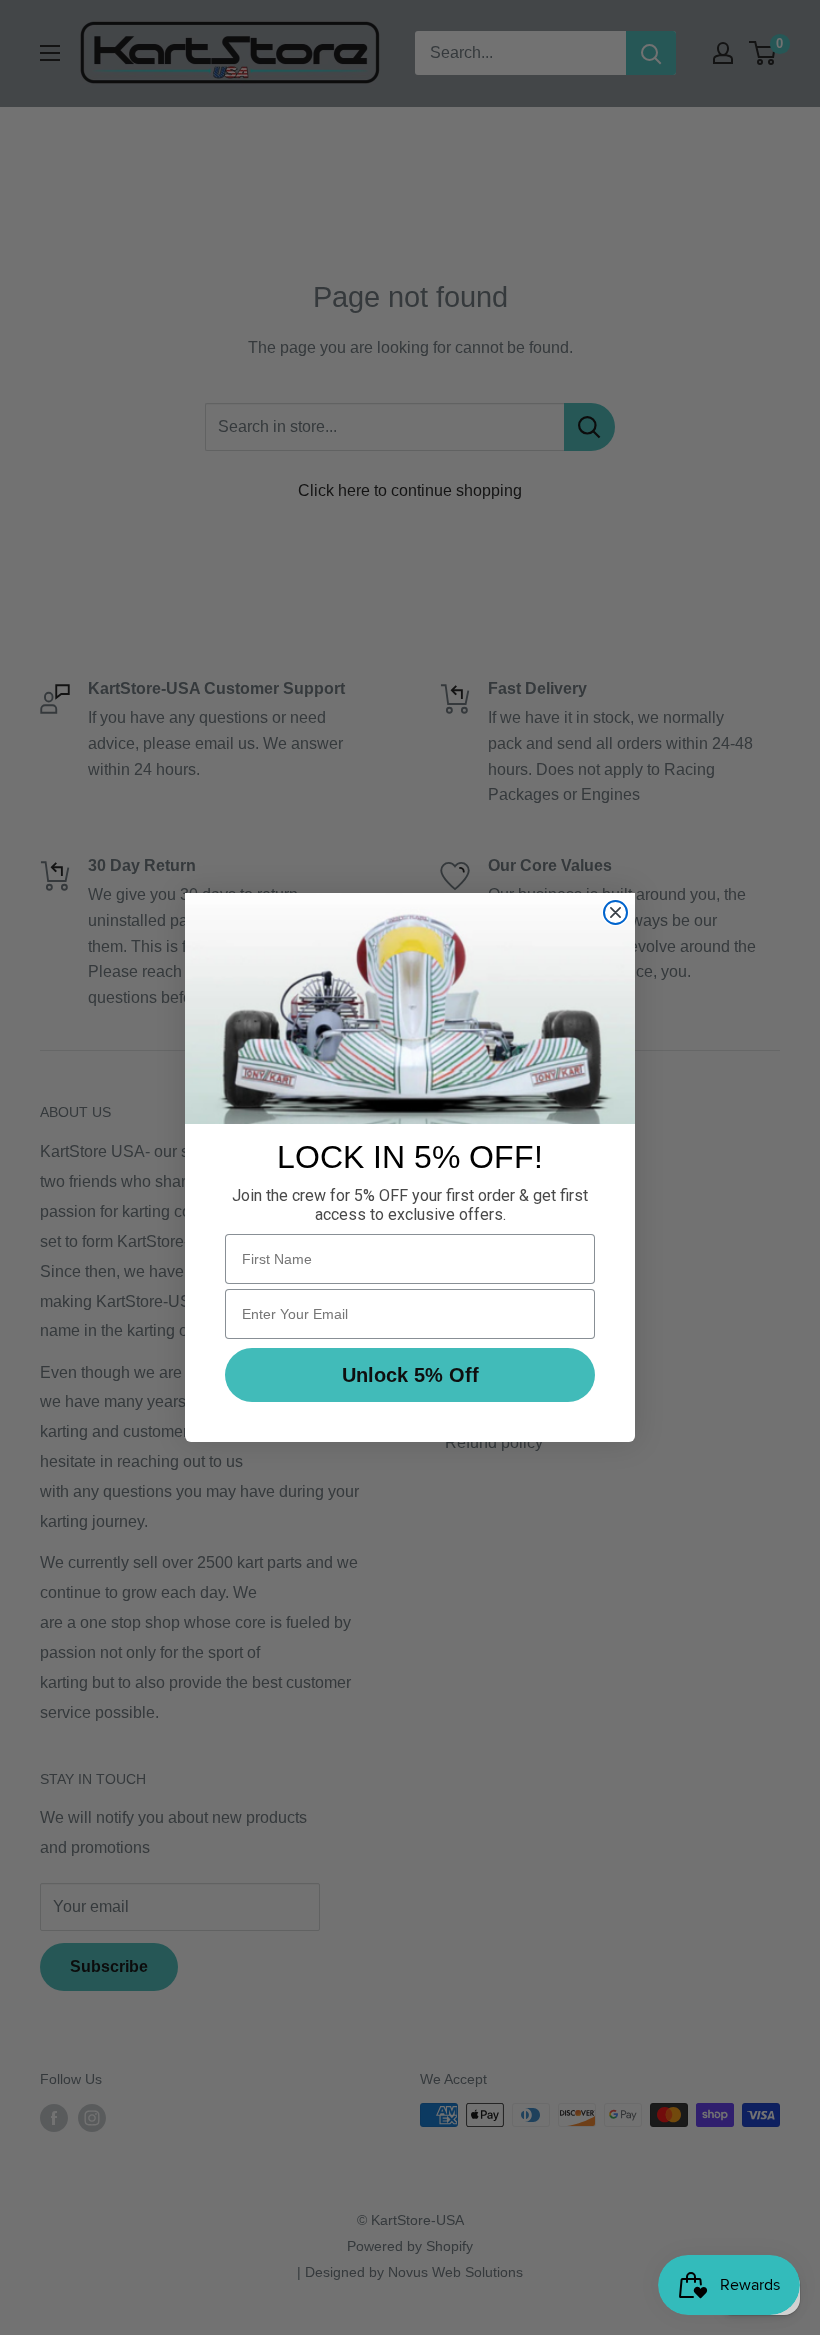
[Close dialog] (615, 912)
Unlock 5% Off (410, 1375)
